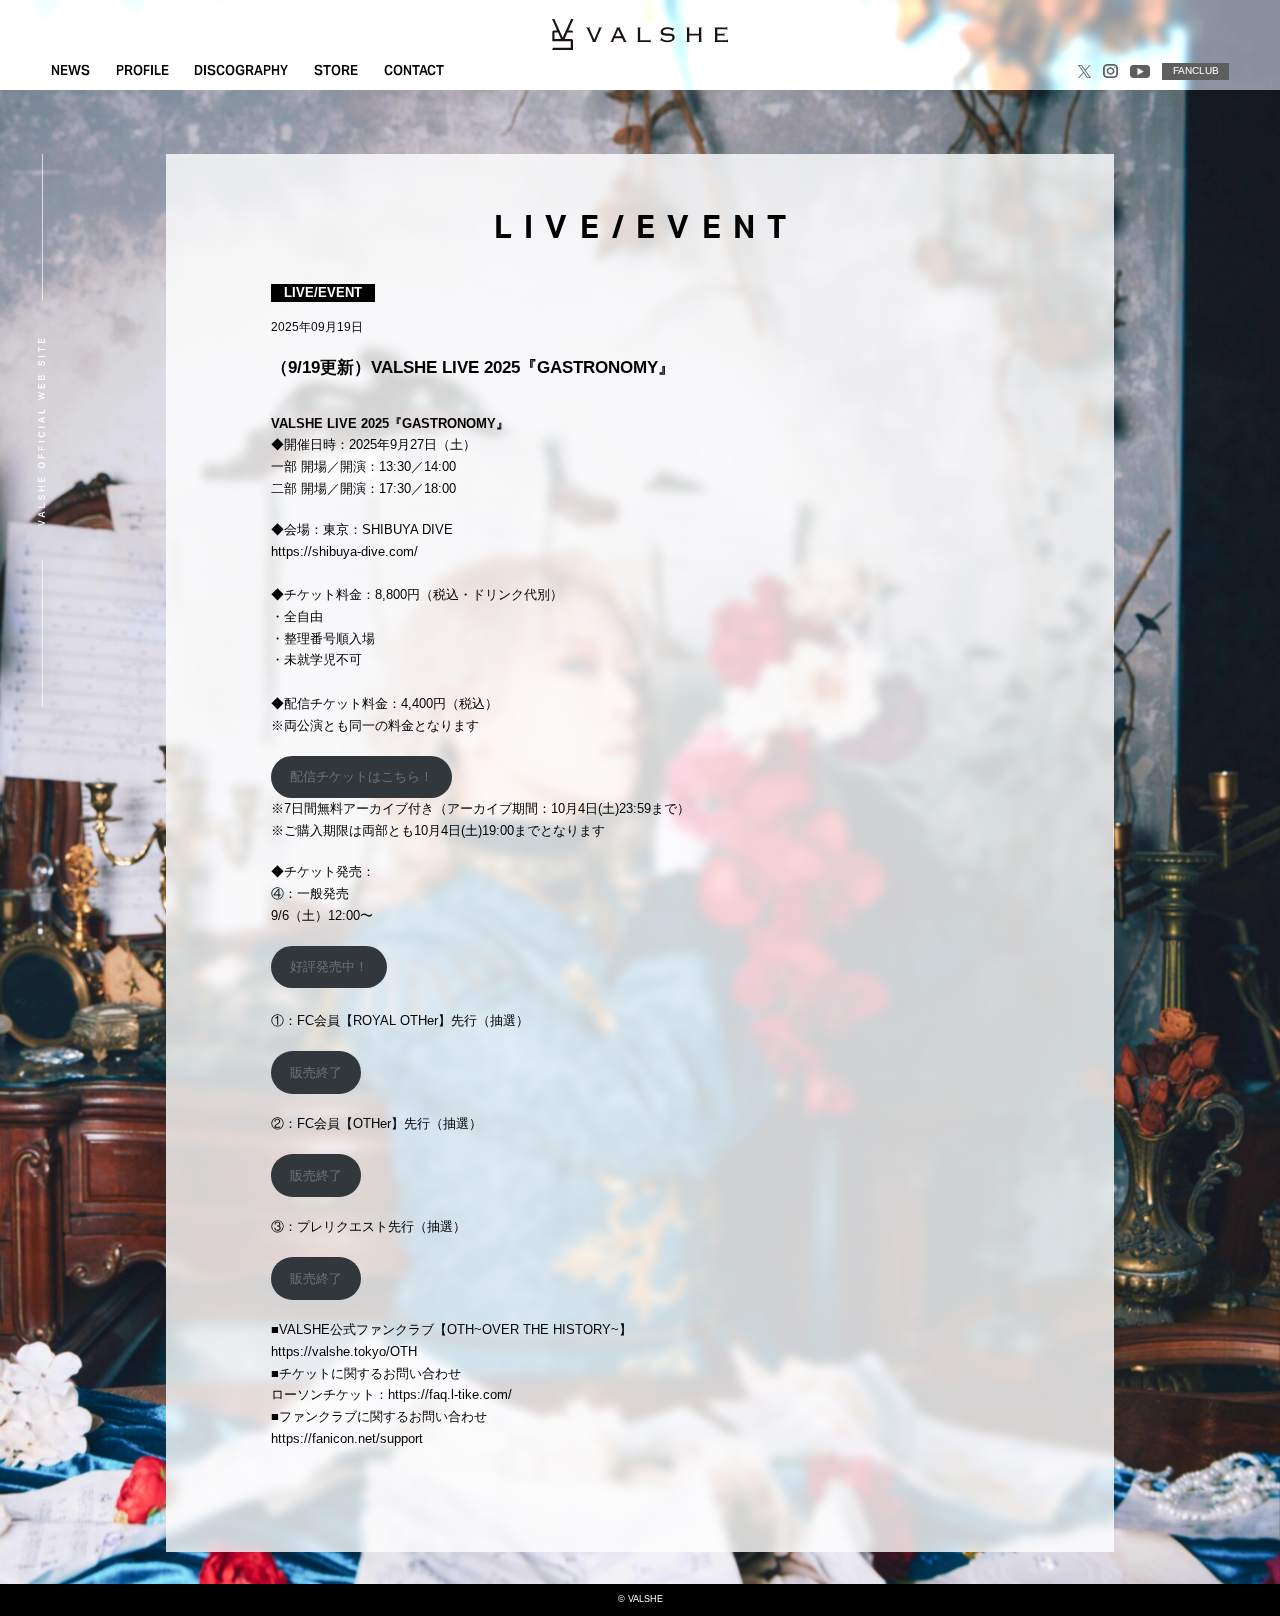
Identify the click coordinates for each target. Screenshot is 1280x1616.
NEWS (70, 70)
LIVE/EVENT (323, 292)
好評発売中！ (329, 966)
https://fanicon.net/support (347, 1438)
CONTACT (414, 70)
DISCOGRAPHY (241, 70)
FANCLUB (1196, 70)
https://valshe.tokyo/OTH (344, 1351)
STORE (336, 70)
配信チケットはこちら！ (361, 776)
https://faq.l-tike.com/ (450, 1394)
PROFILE (142, 70)
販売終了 (316, 1072)
